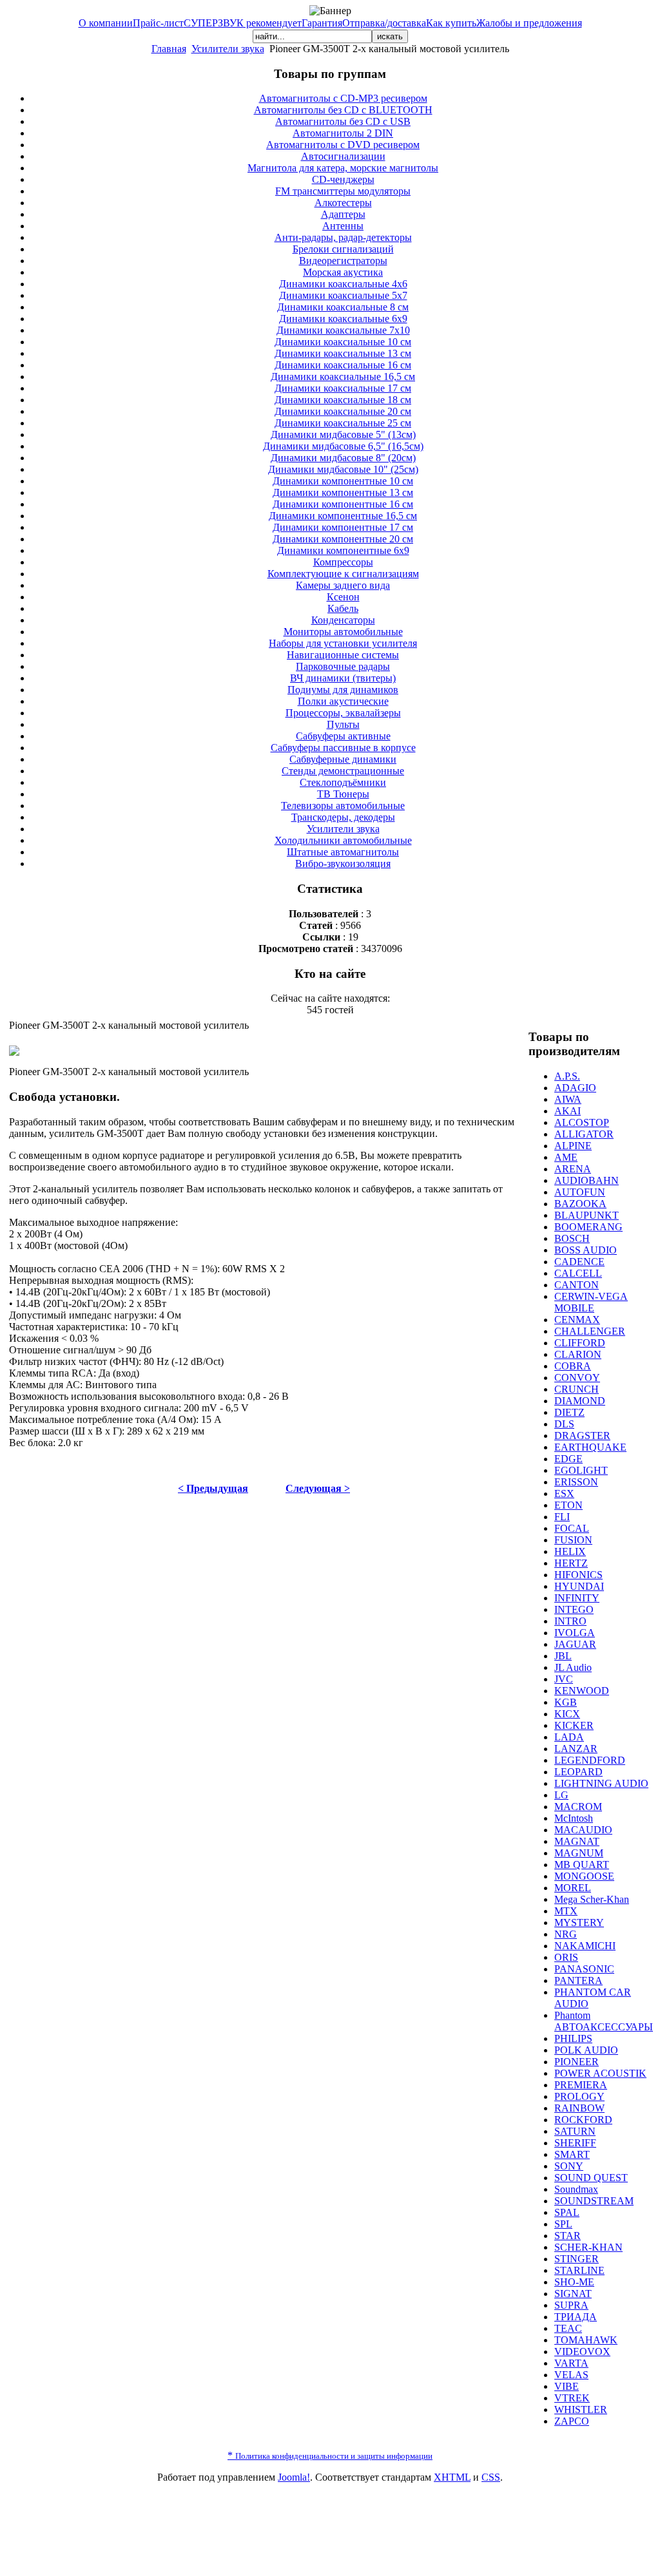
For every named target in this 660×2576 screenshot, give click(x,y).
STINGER (577, 2259)
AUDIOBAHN (587, 1180)
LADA (569, 1737)
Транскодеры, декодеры (343, 817)
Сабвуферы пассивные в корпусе (343, 748)
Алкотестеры (343, 203)
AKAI (568, 1111)
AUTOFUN (580, 1192)
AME (566, 1157)
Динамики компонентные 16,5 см (343, 516)
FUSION (573, 1540)
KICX (567, 1714)
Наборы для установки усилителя (343, 643)
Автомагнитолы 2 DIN (343, 133)
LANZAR (576, 1749)
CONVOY (577, 1378)
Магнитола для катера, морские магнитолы (343, 168)
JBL (563, 1656)
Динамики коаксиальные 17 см (343, 388)
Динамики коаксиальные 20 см (343, 411)
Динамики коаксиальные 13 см (343, 353)
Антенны (343, 226)
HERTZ (571, 1563)
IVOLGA (575, 1633)
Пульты (343, 724)
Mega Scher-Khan (592, 1899)
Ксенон (343, 597)
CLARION (578, 1354)
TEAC (568, 2328)
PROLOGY (579, 2096)
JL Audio (573, 1667)
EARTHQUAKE (590, 1447)
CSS (491, 2477)
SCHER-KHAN (588, 2247)
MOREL (573, 1888)
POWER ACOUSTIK (600, 2073)
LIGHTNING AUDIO (601, 1783)
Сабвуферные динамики (343, 759)
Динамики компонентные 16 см (343, 504)
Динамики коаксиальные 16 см (343, 365)
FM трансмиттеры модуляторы (343, 191)
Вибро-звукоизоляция (343, 863)
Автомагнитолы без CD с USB (343, 121)
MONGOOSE (584, 1876)
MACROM (578, 1807)
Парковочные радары (343, 666)
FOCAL (572, 1528)
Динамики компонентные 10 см (343, 481)
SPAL (567, 2212)
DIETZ (569, 1412)
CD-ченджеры (343, 179)
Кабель (343, 608)
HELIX (570, 1551)
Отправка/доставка (384, 23)
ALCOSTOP (582, 1122)
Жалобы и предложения (529, 23)
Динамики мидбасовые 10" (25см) (343, 469)
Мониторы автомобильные (343, 632)
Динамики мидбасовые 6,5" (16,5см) (343, 446)
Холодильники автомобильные (343, 840)
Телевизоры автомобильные (343, 806)
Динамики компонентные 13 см (343, 492)
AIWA (568, 1099)
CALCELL (578, 1273)
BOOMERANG (588, 1227)
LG (561, 1795)
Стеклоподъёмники (343, 782)
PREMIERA (581, 2085)
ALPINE (573, 1146)
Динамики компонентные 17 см (343, 527)
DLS (564, 1424)
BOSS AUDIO (586, 1250)
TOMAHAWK (586, 2340)
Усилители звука (228, 49)
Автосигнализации (343, 156)
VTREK (572, 2398)
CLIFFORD (580, 1343)
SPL (563, 2224)
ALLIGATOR (584, 1134)
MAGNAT (577, 1841)
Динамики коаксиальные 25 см (343, 423)
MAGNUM (579, 1853)
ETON (568, 1505)
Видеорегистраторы (343, 261)
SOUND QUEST (591, 2178)
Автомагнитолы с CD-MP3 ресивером (343, 98)
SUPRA (571, 2305)
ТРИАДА (576, 2317)
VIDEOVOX (582, 2352)
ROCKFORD (583, 2120)
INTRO (570, 1621)
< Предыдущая (213, 1488)
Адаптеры (343, 214)
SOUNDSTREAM (594, 2201)
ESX (564, 1493)
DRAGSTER (582, 1436)
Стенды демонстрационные (343, 771)
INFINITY (577, 1598)
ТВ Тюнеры (343, 794)
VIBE (567, 2386)
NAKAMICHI (585, 1946)
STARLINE (579, 2270)
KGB (566, 1702)
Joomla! (294, 2477)
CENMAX (577, 1320)
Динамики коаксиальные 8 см (343, 307)
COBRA (573, 1366)
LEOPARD (578, 1772)
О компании (106, 23)
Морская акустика (343, 272)
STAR (568, 2236)
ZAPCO (572, 2421)
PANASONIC (584, 1969)
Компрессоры (343, 562)
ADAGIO (575, 1088)
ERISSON (576, 1482)
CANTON (577, 1285)
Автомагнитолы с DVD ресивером (343, 145)
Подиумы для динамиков (343, 690)
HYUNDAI (579, 1586)
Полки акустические (343, 701)
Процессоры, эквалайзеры (343, 713)
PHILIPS (573, 2038)
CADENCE (579, 1262)
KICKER (574, 1725)
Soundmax (576, 2189)
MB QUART (582, 1865)
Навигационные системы (343, 655)
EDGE (568, 1459)
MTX (566, 1911)
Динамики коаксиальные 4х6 (343, 284)
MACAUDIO (583, 1830)
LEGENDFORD (590, 1760)
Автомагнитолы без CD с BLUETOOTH (343, 110)
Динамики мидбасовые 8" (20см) (343, 458)
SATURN (575, 2131)
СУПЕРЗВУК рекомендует (243, 23)
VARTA (571, 2363)
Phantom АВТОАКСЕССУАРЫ (604, 2021)
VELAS (571, 2375)
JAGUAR (575, 1644)
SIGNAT (573, 2294)
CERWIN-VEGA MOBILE (591, 1302)
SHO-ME (574, 2282)
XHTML (452, 2477)
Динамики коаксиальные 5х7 (343, 295)
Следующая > (318, 1488)
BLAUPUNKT (587, 1215)
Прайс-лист (158, 23)
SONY (569, 2166)
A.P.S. (567, 1076)
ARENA (573, 1169)
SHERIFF (575, 2143)
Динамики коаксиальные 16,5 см (343, 377)
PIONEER (577, 2062)
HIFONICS (578, 1575)
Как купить (451, 23)
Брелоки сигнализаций (343, 249)
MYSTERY (579, 1922)
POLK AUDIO (586, 2050)
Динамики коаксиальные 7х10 (343, 330)
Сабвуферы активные (343, 736)
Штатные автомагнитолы (343, 852)
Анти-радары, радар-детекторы (343, 237)
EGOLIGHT (581, 1470)
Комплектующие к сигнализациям (343, 574)
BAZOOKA (580, 1204)
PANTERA (578, 1980)
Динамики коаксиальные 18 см (343, 400)
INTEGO (574, 1609)
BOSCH (572, 1238)
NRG (566, 1934)
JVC (564, 1679)
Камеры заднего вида (343, 585)
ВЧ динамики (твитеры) (343, 678)
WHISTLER (581, 2409)
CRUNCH (577, 1389)
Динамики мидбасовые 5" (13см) (343, 434)
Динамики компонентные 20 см (343, 539)
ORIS (566, 1957)
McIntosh (574, 1818)
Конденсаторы (343, 620)
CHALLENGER (590, 1331)
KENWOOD (582, 1691)
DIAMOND (580, 1401)
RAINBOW (579, 2108)
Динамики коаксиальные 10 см (343, 342)
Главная (169, 49)
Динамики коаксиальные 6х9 (343, 319)
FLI (562, 1517)
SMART (572, 2154)
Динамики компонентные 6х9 (343, 550)
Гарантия (322, 23)
